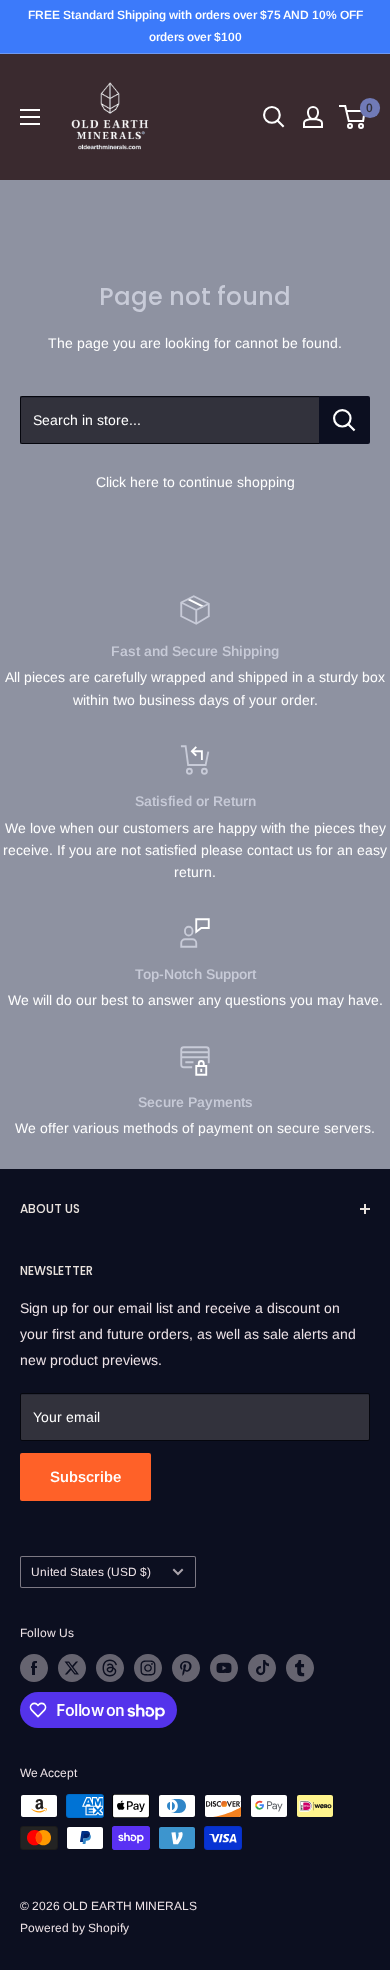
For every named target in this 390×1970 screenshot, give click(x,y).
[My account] (313, 117)
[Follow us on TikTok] (262, 1668)
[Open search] (274, 117)
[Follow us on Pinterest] (186, 1668)
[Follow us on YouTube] (224, 1668)
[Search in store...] (344, 420)
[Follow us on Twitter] (72, 1668)
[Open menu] (30, 117)
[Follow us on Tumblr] (300, 1668)
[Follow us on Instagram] (148, 1668)
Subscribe (85, 1476)
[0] (353, 117)
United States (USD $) (91, 1572)
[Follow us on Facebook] (34, 1668)
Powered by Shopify (74, 1928)
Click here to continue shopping (195, 482)
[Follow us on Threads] (110, 1668)
